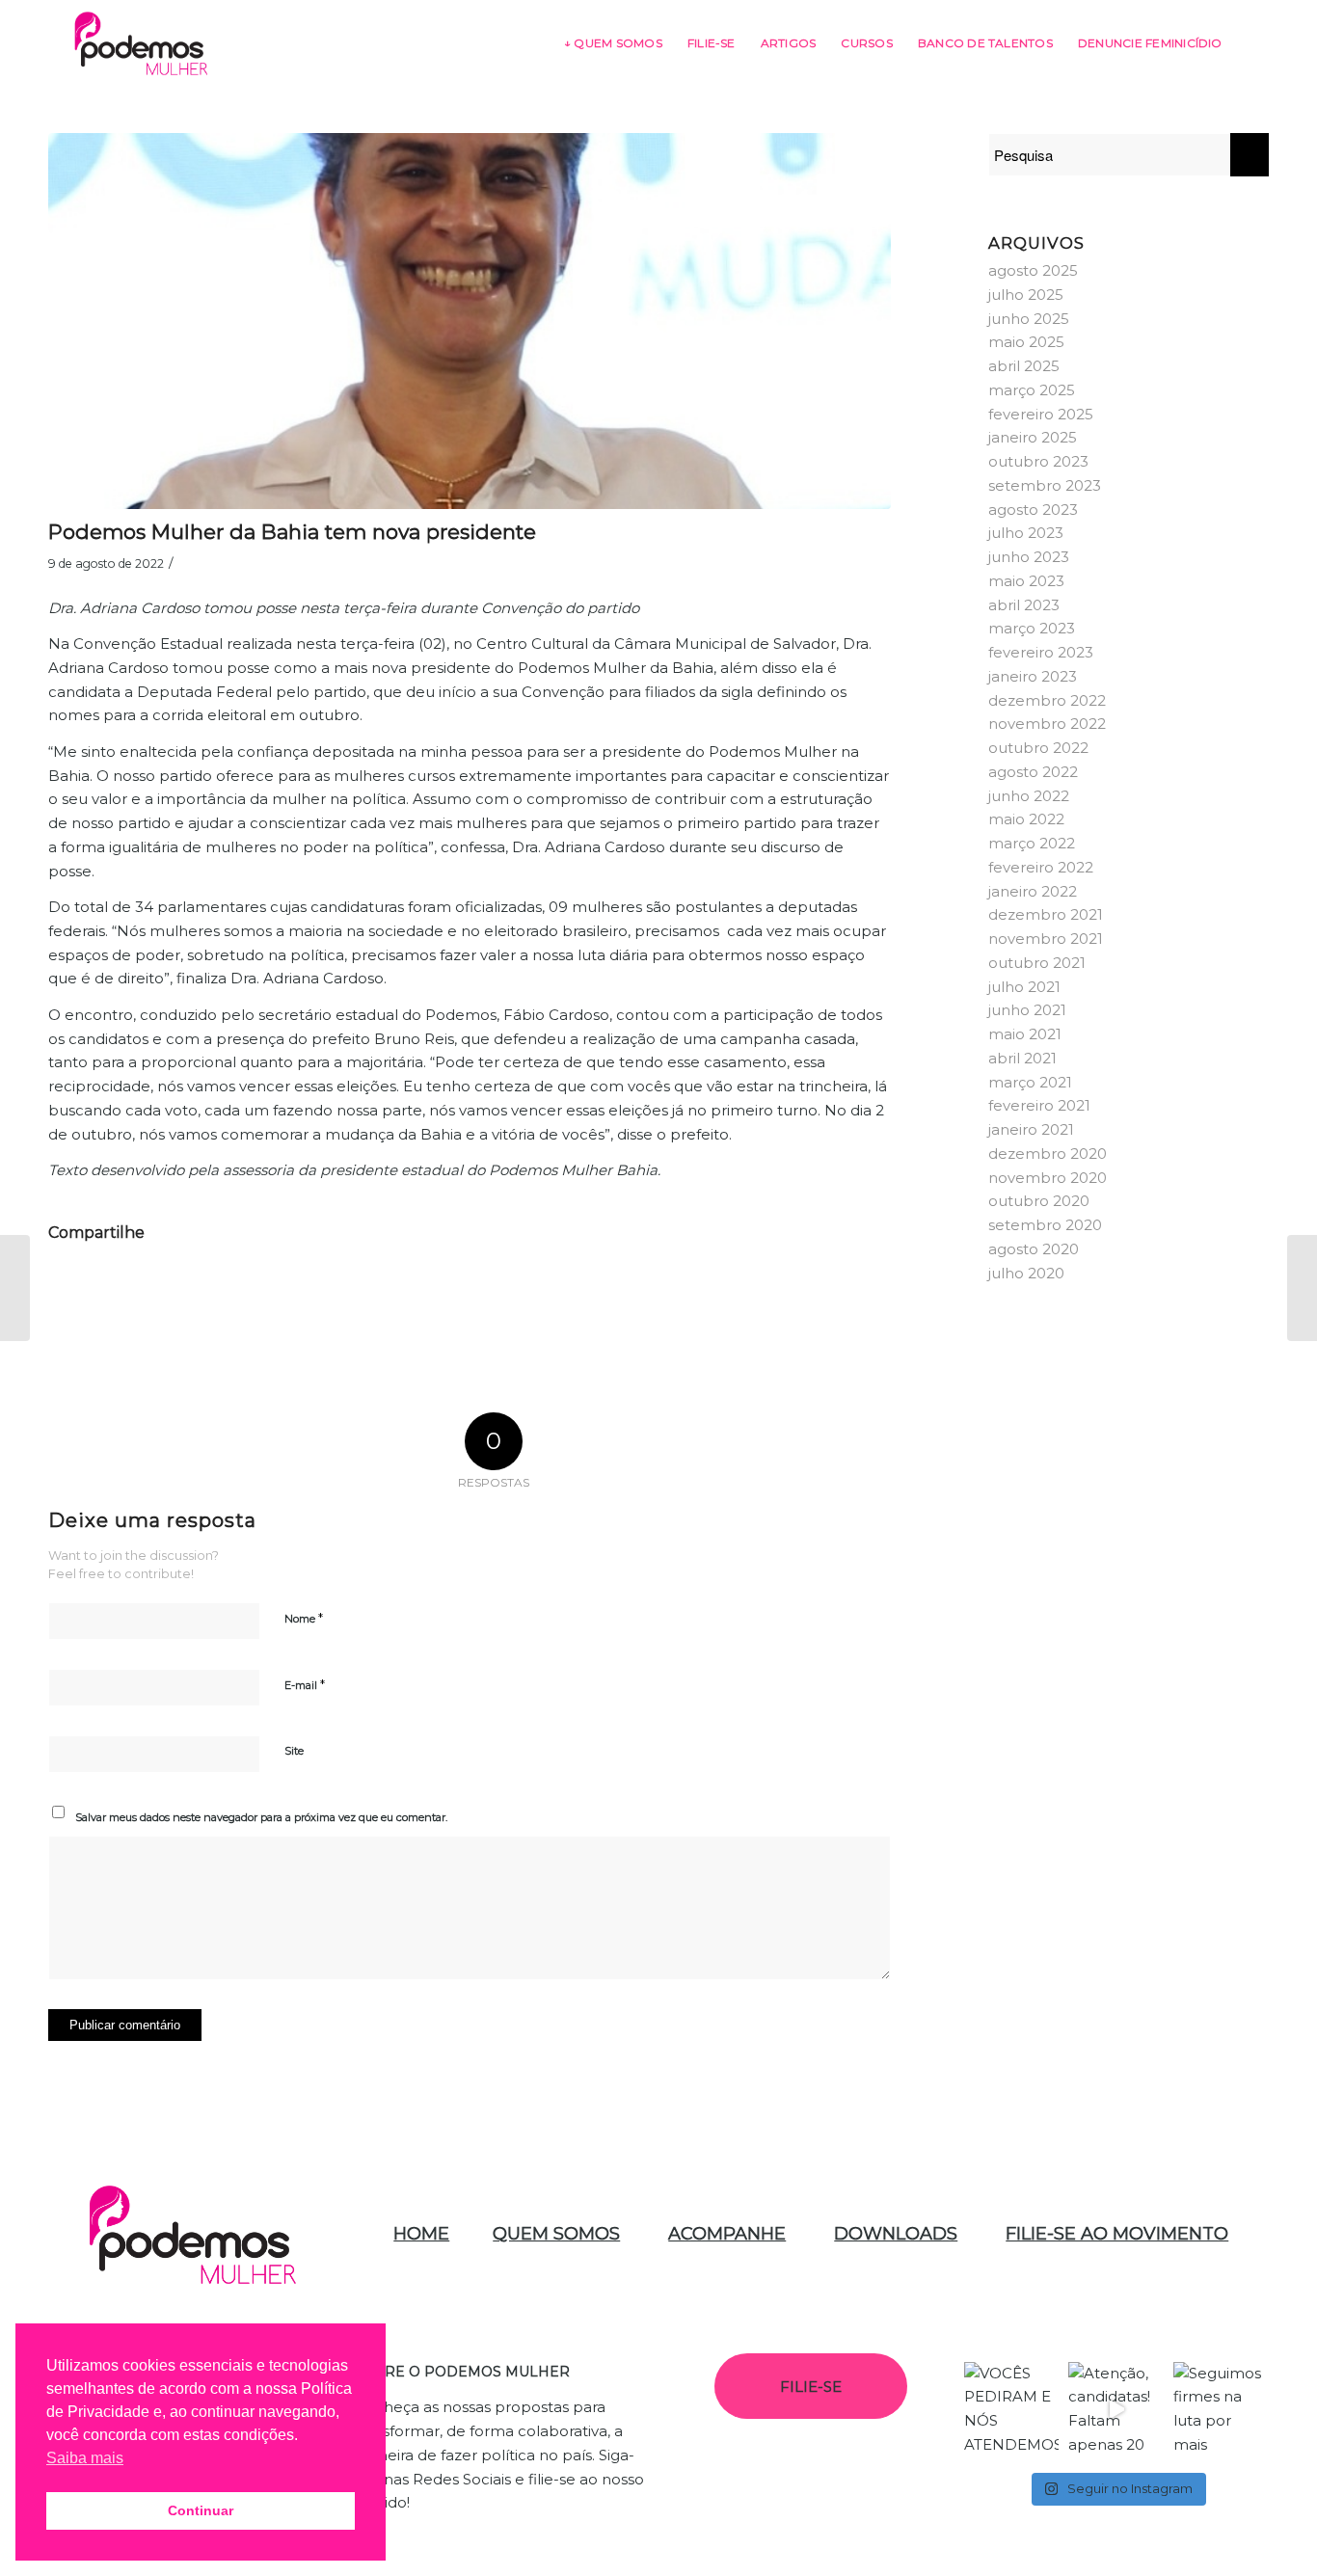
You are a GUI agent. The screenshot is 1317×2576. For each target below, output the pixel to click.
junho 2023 (1029, 557)
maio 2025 (1026, 342)
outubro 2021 (1037, 963)
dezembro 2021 (1046, 914)
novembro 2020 (1048, 1178)
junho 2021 (1027, 1010)
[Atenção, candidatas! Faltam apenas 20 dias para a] (1116, 2410)
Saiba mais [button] (85, 2458)
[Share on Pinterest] (377, 1288)
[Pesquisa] (1252, 43)
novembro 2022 (1047, 724)
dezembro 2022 (1047, 700)
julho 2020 (1026, 1273)
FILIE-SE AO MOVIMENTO (1117, 2234)
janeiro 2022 (1033, 891)
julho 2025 (1026, 295)
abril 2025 (1024, 366)
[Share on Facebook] (96, 1288)
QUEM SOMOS (556, 2234)
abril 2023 (1024, 605)
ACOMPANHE (727, 2234)
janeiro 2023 (1033, 676)
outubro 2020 (1039, 1201)
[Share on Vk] (657, 1288)
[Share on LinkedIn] (470, 1288)
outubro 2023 (1038, 461)
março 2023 (1032, 628)
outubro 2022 (1038, 748)
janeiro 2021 (1031, 1129)
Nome (304, 1618)
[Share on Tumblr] (564, 1288)
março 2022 (1032, 843)
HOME (421, 2234)
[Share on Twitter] (190, 1288)
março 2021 (1030, 1082)
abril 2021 (1022, 1058)
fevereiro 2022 (1041, 867)
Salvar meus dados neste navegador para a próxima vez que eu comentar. (261, 1817)
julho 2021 (1024, 987)
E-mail (305, 1684)
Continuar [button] (201, 2510)
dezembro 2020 (1048, 1154)
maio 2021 (1025, 1034)
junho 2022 (1029, 796)
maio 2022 (1026, 819)
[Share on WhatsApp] (283, 1288)
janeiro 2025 (1033, 437)
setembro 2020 (1045, 1225)
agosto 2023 (1033, 510)
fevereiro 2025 (1041, 414)
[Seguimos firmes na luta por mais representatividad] (1221, 2410)
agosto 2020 (1034, 1249)
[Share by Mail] (844, 1288)
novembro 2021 (1046, 939)
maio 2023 (1026, 581)
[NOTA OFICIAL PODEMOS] (1302, 1288)
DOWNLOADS (896, 2234)
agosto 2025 (1033, 270)
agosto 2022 (1033, 772)
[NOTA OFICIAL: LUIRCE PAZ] (15, 1288)
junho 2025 (1029, 319)
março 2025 (1032, 390)
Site (294, 1751)
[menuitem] (613, 43)
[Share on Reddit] (750, 1288)
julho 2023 (1026, 533)
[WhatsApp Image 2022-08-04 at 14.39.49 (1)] (470, 321)
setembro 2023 (1045, 485)
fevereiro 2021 (1039, 1105)
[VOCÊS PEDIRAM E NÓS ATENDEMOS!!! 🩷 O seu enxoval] (1012, 2410)
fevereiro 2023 (1041, 652)
